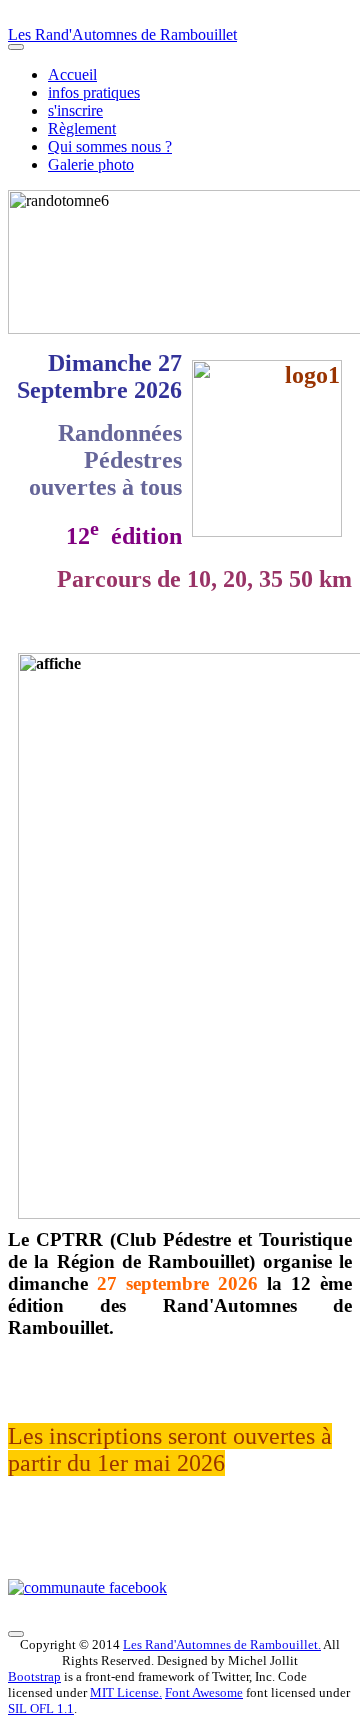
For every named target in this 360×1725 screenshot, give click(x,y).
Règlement (82, 128)
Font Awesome (204, 1692)
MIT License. (126, 1692)
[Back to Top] (16, 1634)
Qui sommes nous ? (110, 146)
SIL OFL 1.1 (41, 1708)
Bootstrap (34, 1676)
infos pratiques (94, 92)
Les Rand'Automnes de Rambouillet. (222, 1644)
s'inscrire (75, 110)
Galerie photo (91, 164)
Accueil (72, 74)
